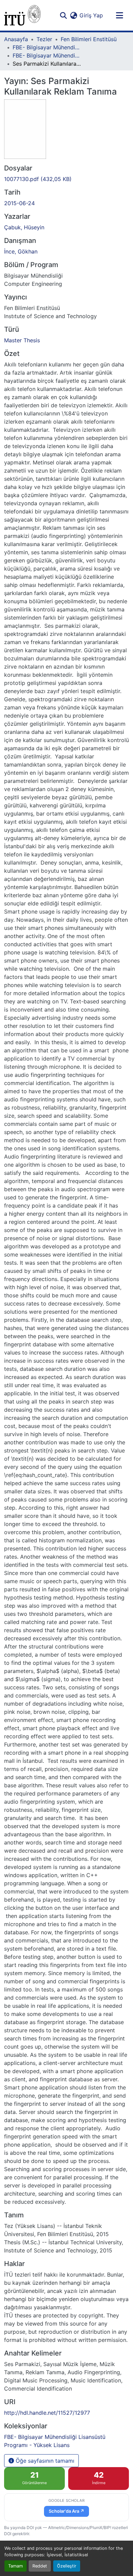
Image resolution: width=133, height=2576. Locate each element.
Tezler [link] (44, 39)
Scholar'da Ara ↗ (66, 2511)
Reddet (40, 2566)
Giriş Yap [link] (91, 15)
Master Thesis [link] (22, 340)
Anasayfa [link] (16, 39)
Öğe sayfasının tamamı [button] (44, 2461)
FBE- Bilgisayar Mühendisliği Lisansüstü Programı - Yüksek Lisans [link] (47, 55)
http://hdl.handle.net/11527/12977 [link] (47, 2413)
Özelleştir (67, 2566)
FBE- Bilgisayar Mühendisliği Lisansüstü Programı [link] (47, 47)
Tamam (16, 2566)
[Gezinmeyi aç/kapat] (119, 15)
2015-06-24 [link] (19, 203)
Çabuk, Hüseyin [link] (24, 227)
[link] (66, 179)
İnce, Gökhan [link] (21, 251)
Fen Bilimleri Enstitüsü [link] (89, 39)
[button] (22, 15)
